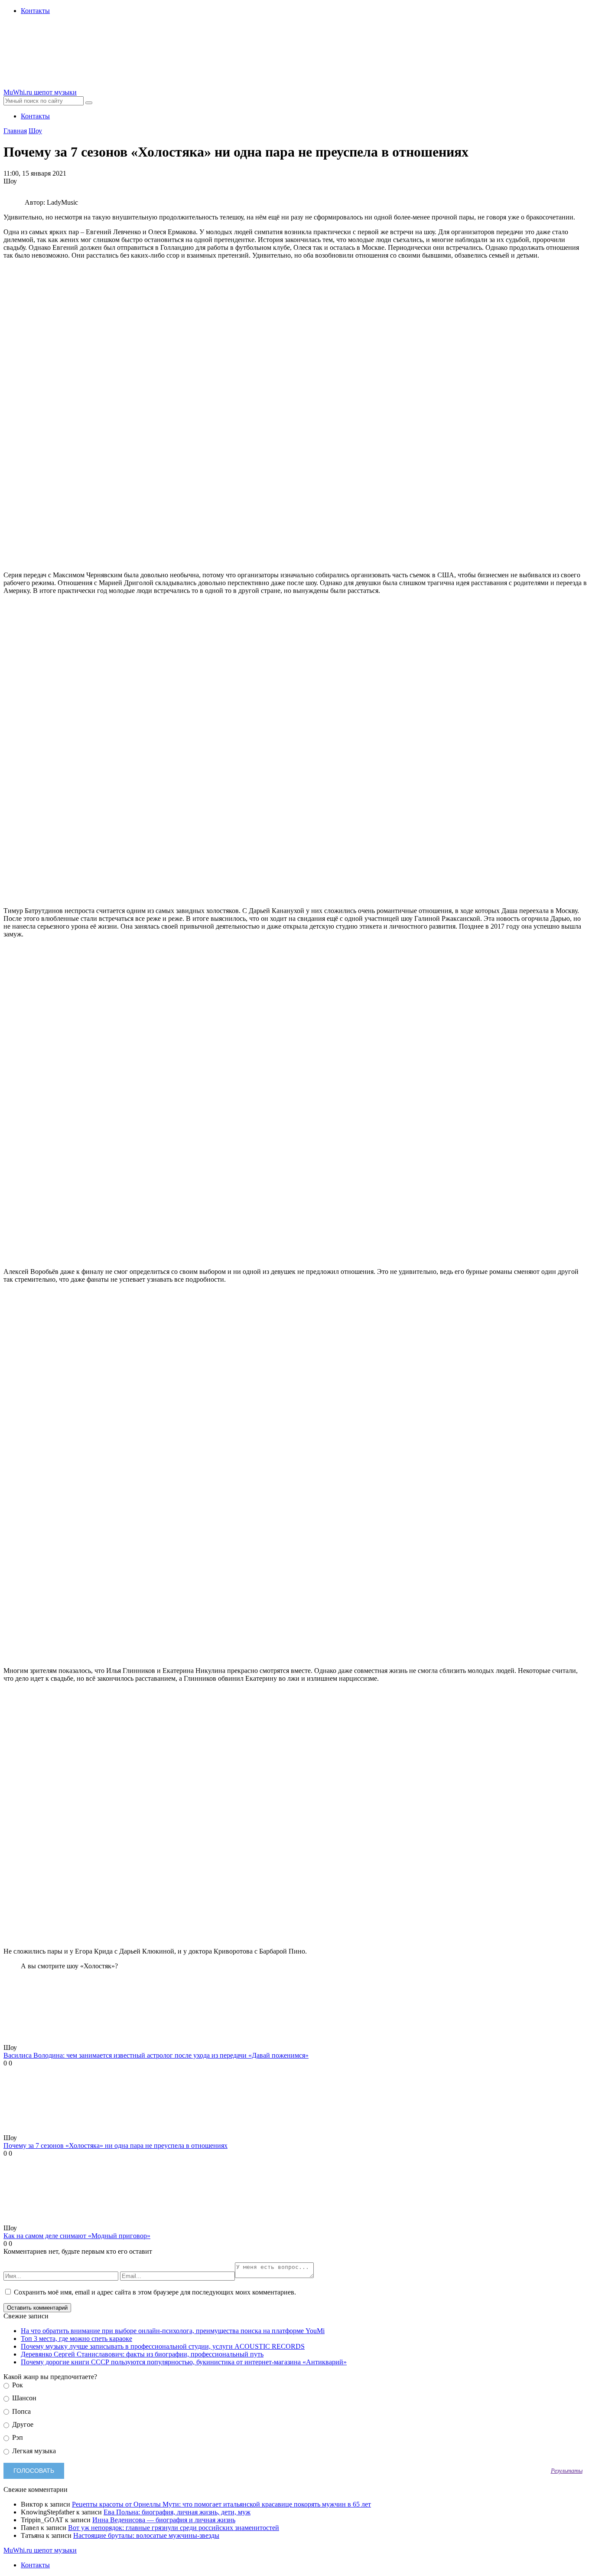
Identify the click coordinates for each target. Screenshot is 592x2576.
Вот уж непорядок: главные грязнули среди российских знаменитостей (174, 2528)
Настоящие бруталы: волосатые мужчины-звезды (146, 2535)
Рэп (17, 2437)
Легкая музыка (33, 2451)
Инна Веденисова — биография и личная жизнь (164, 2520)
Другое (22, 2424)
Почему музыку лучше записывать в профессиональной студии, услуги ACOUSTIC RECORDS (163, 2346)
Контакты (35, 11)
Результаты (567, 2471)
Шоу (35, 131)
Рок (17, 2385)
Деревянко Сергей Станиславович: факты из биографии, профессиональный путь (142, 2354)
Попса (21, 2411)
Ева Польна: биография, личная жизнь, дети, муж (177, 2512)
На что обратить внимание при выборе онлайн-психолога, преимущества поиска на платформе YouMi (173, 2331)
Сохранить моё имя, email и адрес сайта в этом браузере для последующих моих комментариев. (155, 2292)
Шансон (23, 2398)
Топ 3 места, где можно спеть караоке (76, 2339)
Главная (15, 131)
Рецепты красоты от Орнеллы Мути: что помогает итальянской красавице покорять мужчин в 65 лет (221, 2504)
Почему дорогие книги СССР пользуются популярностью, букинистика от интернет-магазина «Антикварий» (184, 2362)
